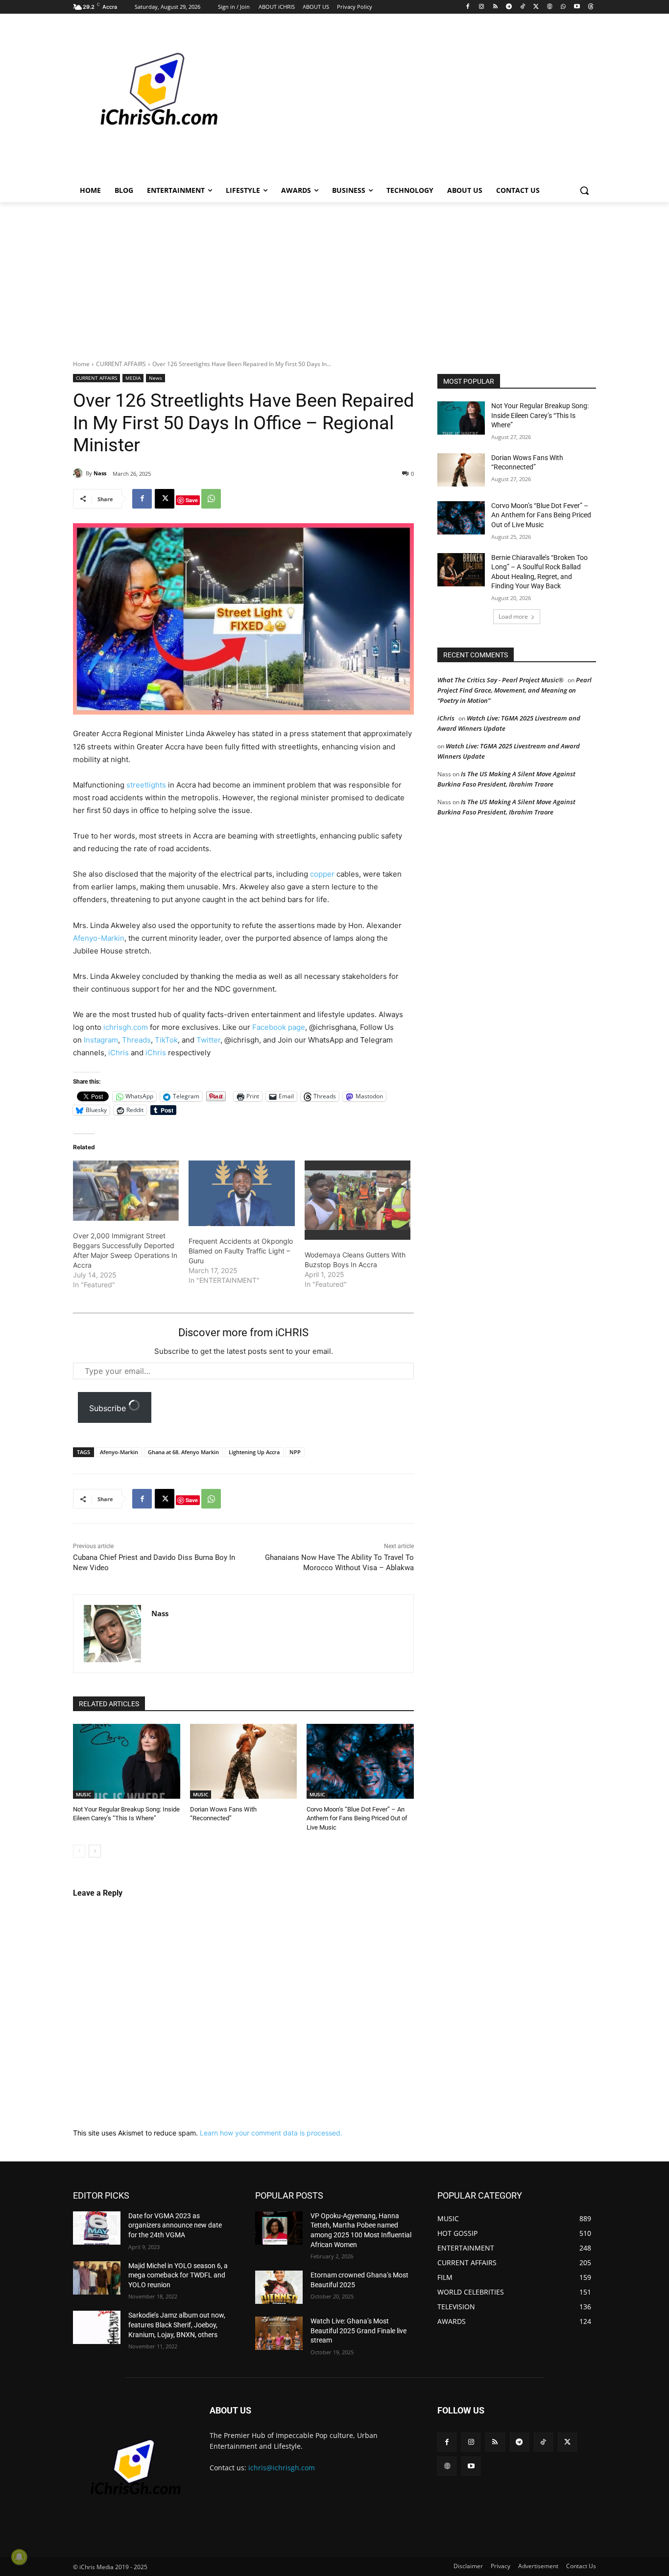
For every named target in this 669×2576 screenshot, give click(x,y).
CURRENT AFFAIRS (121, 364)
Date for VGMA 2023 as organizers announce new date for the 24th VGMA (175, 2225)
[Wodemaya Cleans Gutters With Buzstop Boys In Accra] (358, 1200)
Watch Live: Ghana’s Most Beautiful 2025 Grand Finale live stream (358, 2331)
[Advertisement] (408, 100)
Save (192, 500)
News (155, 378)
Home (81, 364)
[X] (536, 7)
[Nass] (79, 473)
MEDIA (133, 378)
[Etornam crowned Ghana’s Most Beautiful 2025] (279, 2287)
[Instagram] (482, 7)
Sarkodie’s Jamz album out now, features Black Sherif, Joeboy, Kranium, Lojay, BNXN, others (177, 2325)
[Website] (550, 7)
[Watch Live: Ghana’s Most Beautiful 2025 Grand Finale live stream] (279, 2333)
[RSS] (495, 7)
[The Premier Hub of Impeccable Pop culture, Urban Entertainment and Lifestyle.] (151, 101)
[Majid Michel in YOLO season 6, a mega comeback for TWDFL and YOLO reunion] (97, 2278)
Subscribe (109, 1408)
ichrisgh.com (126, 1027)
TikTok (166, 1040)
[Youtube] (577, 7)
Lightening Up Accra (254, 1452)
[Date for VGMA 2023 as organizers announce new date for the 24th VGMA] (97, 2228)
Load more (513, 616)
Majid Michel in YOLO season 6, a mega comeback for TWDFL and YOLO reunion (178, 2275)
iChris (119, 1053)
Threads (136, 1040)
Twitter (208, 1040)
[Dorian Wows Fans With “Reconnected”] (244, 1761)
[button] (584, 190)
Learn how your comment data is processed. (271, 2133)
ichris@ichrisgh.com (282, 2468)
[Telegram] (509, 7)
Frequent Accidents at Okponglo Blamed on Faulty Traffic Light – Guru (241, 1251)
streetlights (146, 785)
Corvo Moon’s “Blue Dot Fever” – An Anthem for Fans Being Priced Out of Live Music (357, 1818)
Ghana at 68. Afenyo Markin (183, 1452)
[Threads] (590, 7)
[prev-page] (79, 1851)
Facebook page (279, 1027)
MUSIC (84, 1794)
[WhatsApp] (563, 7)
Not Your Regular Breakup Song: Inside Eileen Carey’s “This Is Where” (540, 415)
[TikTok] (522, 7)
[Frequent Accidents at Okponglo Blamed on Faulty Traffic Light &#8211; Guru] (241, 1194)
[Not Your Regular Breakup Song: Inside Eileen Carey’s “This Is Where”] (127, 1761)
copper (322, 874)
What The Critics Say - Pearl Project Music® (501, 680)
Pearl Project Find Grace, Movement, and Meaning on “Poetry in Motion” (514, 690)
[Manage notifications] (19, 2557)
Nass (100, 473)
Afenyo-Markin (99, 938)
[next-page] (95, 1851)
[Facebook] (468, 7)
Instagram (101, 1040)
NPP (295, 1452)
